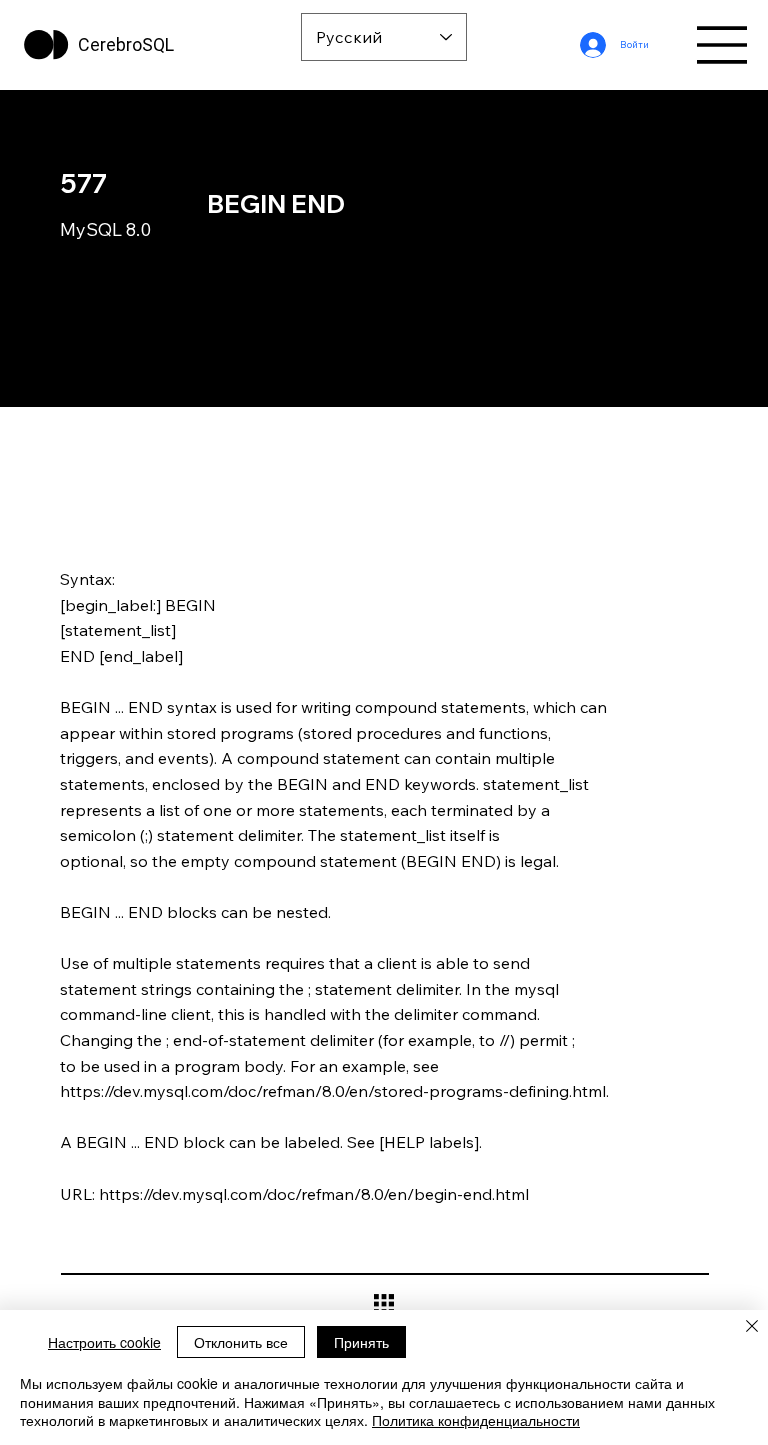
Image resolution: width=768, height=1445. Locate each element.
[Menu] (723, 45)
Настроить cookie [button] (104, 1342)
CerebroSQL (126, 44)
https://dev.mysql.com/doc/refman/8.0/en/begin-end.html (314, 1194)
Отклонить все (241, 1342)
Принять (361, 1342)
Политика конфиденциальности (476, 1420)
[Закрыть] (752, 1327)
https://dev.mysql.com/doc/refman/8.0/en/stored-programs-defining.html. (334, 1091)
